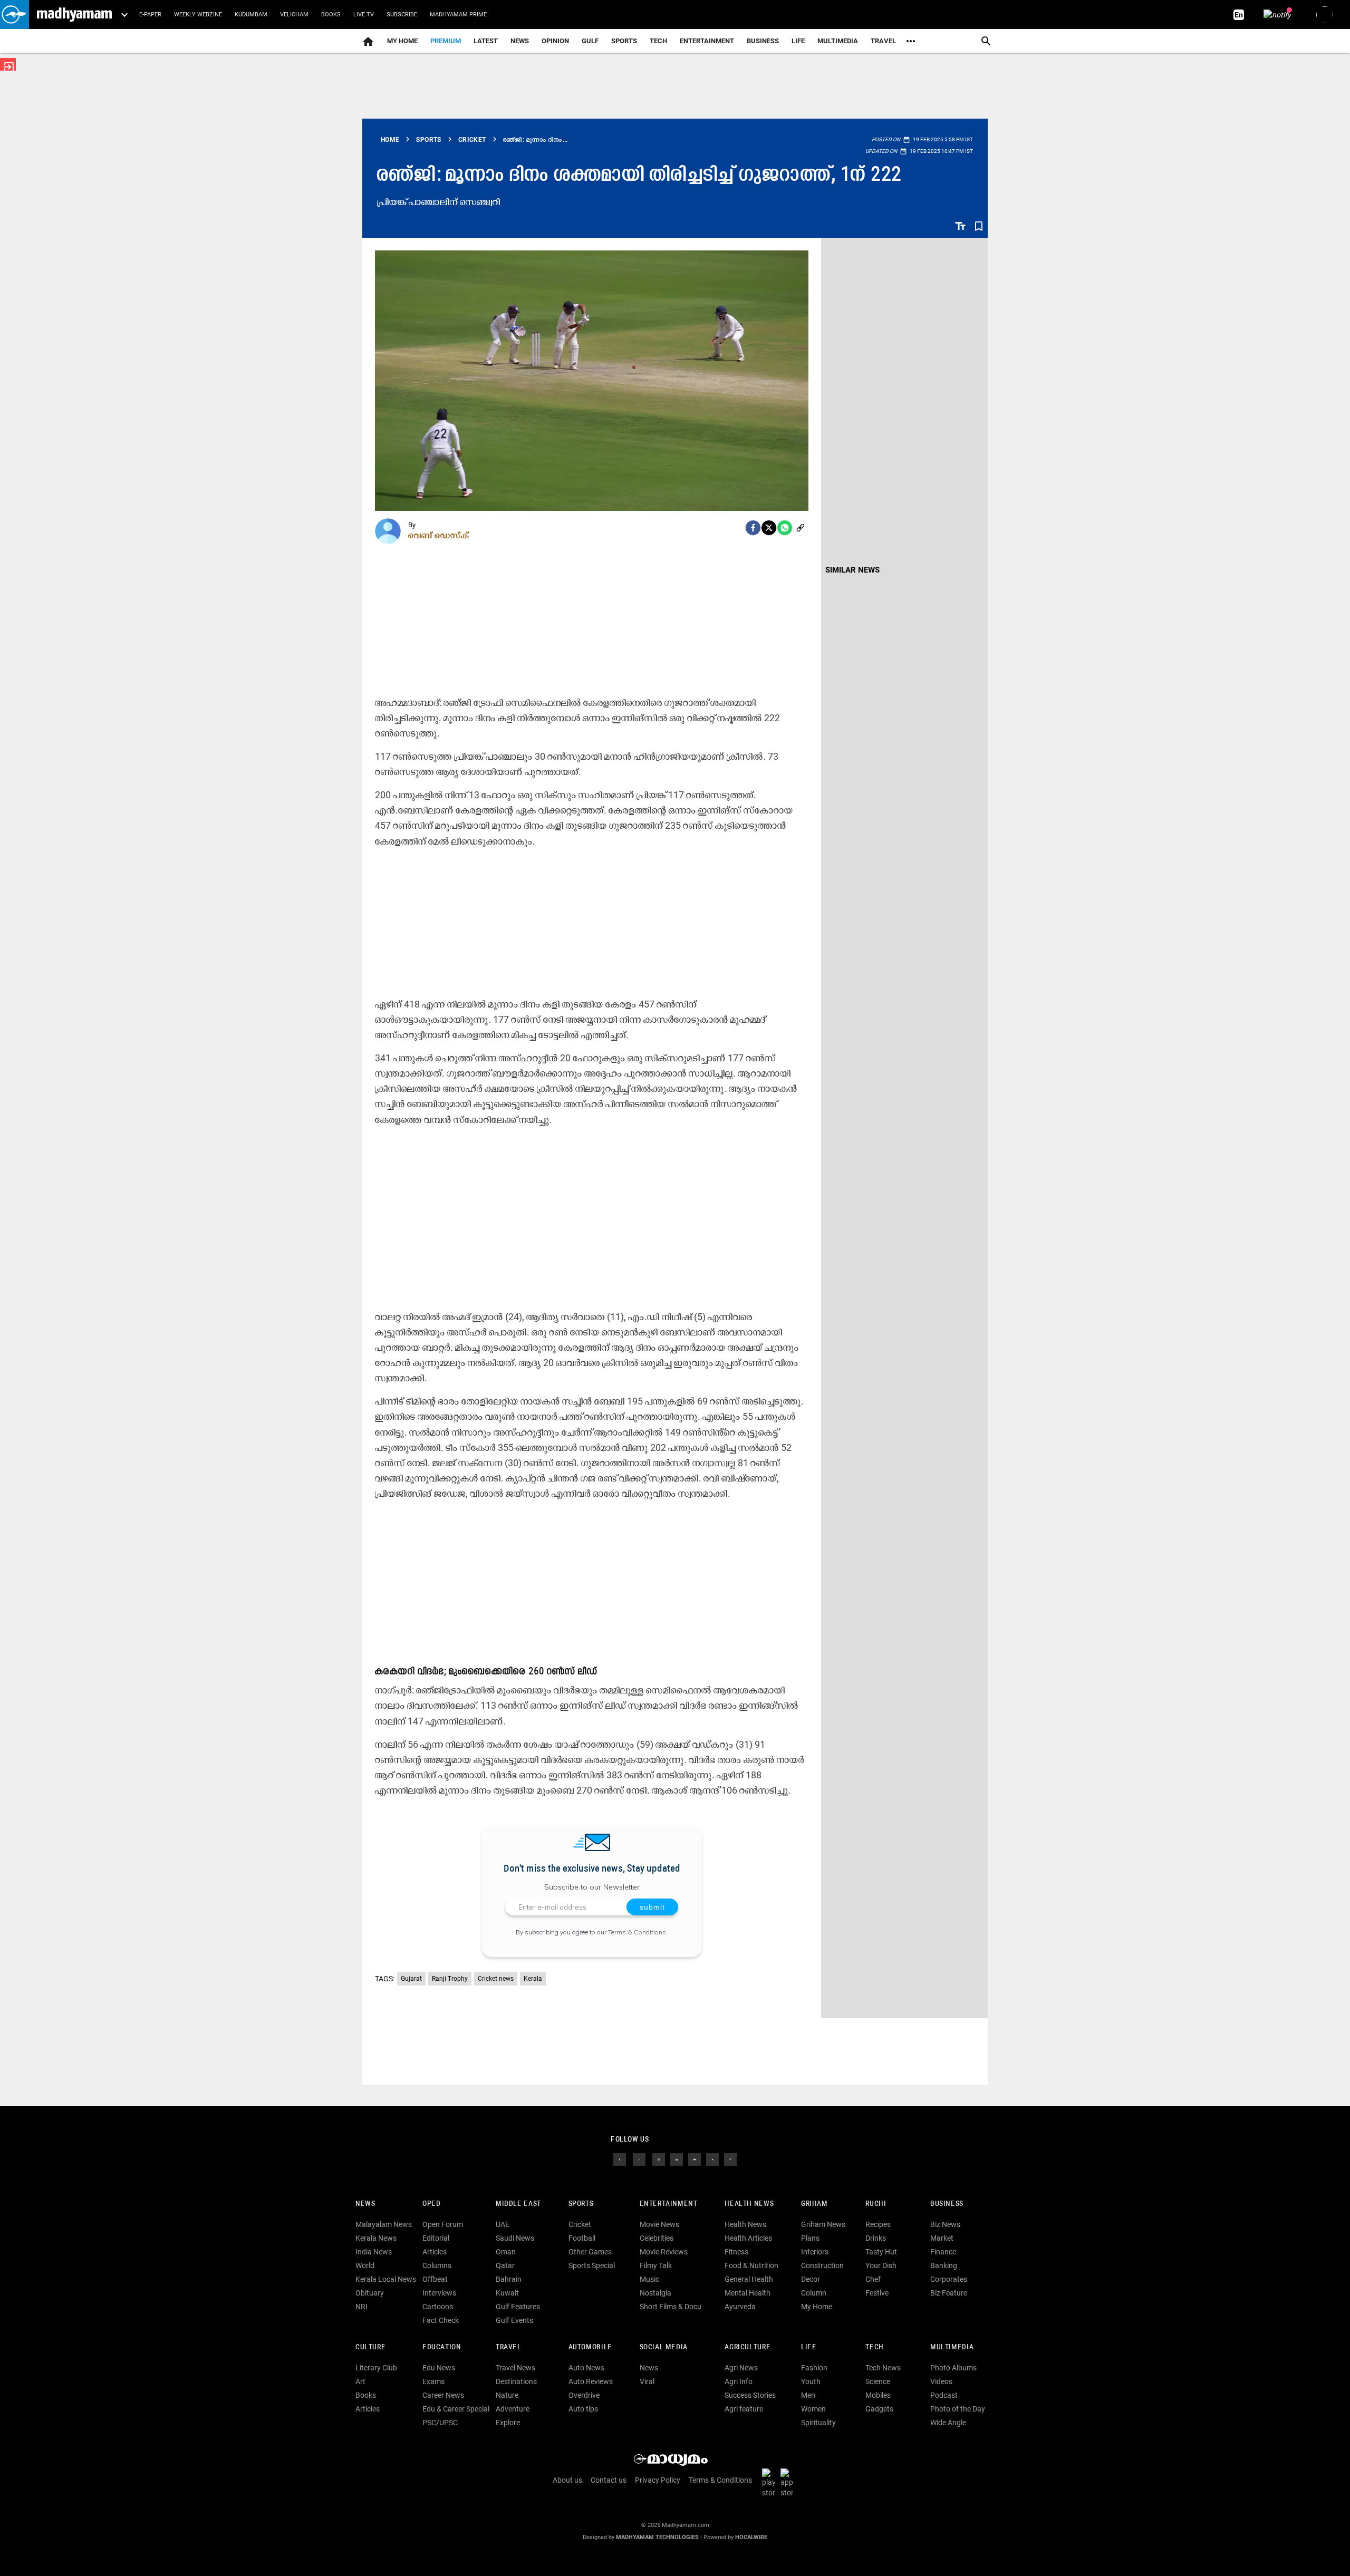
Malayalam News (384, 2224)
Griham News (823, 2224)
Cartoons (438, 2307)
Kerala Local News (386, 2279)
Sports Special (592, 2265)
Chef (873, 2279)
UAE (503, 2224)
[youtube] (695, 2159)
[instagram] (659, 2159)
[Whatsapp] (785, 528)
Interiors (815, 2252)
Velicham (294, 14)
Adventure (513, 2409)
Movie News (659, 2224)
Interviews (439, 2293)
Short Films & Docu (671, 2307)
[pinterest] (730, 2159)
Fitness (736, 2252)
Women (813, 2409)
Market (942, 2238)
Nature (507, 2395)
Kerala (533, 1979)
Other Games (590, 2252)
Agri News (741, 2368)
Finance (943, 2252)
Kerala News (376, 2238)
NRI (361, 2307)
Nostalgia (655, 2293)
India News (374, 2252)
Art (360, 2381)
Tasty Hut (881, 2252)
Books (331, 14)
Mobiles (878, 2395)
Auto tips (583, 2409)
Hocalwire (751, 2537)
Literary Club (376, 2368)
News (520, 41)
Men (808, 2395)
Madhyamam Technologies (657, 2537)
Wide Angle (948, 2423)
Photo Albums (953, 2368)
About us (567, 2480)
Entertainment (707, 41)
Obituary (370, 2293)
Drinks (876, 2238)
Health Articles (748, 2238)
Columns (437, 2265)
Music (649, 2279)
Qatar (505, 2265)
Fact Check (441, 2320)
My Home (402, 41)
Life (798, 41)
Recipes (878, 2224)
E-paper (150, 14)
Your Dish (881, 2265)
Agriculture (748, 2347)
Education (442, 2347)
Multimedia (838, 41)
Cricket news (496, 1979)
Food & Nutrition (751, 2265)
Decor (811, 2279)
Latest (486, 41)
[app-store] (789, 2483)
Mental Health (748, 2293)
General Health (749, 2279)
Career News (443, 2395)
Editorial (436, 2238)
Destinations (516, 2381)
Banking (944, 2265)
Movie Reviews (664, 2252)
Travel (883, 41)
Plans (810, 2238)
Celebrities (657, 2238)
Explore (508, 2423)
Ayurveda (740, 2307)
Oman (506, 2252)
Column (814, 2293)
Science (878, 2381)
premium (446, 41)
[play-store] (770, 2483)
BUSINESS (947, 2204)
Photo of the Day (958, 2409)
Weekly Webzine (198, 14)
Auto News (586, 2368)
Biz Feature (949, 2293)
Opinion (555, 41)
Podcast (944, 2395)
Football (582, 2238)
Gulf (590, 41)
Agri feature (744, 2409)
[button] (15, 14)
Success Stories (750, 2395)
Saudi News (515, 2238)
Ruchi (876, 2204)
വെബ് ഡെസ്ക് (439, 535)
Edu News (439, 2368)
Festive (877, 2293)
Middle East (518, 2204)
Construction (822, 2265)
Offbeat (435, 2279)
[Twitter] (769, 528)
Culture (370, 2347)
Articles (435, 2252)
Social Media (664, 2347)
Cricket (580, 2224)
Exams (433, 2381)
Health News (749, 2204)
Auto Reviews (591, 2381)
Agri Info (739, 2381)
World (365, 2265)
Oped (431, 2204)
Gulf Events (514, 2320)
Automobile (590, 2347)
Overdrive (584, 2395)
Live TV (364, 14)
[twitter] (639, 2159)
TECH (658, 41)
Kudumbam (251, 14)
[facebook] (753, 528)
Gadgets (879, 2409)
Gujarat (411, 1979)
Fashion (814, 2368)
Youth (811, 2381)
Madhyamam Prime (458, 14)
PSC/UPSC (440, 2423)
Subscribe (402, 14)
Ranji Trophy (450, 1979)
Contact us (609, 2480)
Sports (624, 41)
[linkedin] (677, 2159)
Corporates (949, 2279)
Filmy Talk (656, 2265)
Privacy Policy (658, 2480)
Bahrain (509, 2279)
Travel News (515, 2368)
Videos (941, 2381)
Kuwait (507, 2293)
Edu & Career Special (456, 2409)
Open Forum (443, 2224)
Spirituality (818, 2423)
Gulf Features (518, 2307)
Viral (647, 2381)
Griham (814, 2204)
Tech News (883, 2368)
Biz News (945, 2224)
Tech (874, 2347)
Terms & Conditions (637, 1932)
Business (763, 41)
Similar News (852, 570)
